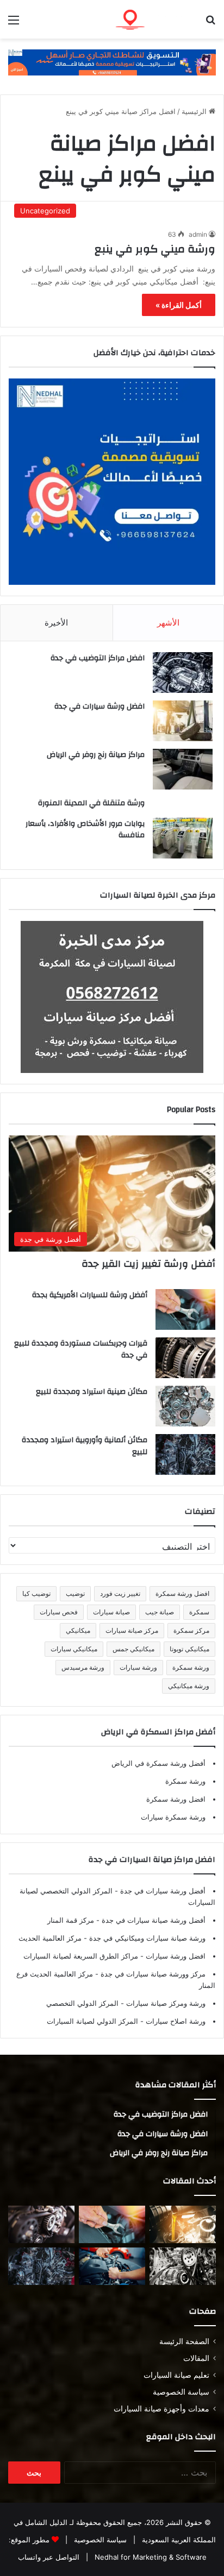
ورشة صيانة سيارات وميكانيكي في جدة (146, 1938)
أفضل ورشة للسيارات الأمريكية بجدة (90, 1295)
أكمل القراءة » (179, 305)
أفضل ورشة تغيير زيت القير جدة (148, 1264)
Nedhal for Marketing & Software (150, 2557)
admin (198, 234)
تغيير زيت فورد (120, 1593)
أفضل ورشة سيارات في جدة (162, 1891)
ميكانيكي (78, 1630)
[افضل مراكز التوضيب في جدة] (183, 673)
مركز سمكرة (191, 1630)
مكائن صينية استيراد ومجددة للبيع (92, 1392)
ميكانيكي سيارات (74, 1649)
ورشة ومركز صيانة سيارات (165, 2003)
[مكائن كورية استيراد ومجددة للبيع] (112, 2266)
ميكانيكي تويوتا (189, 1649)
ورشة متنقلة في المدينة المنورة (91, 803)
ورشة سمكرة (191, 1667)
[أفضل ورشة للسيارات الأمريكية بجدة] (185, 1309)
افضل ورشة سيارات (175, 1956)
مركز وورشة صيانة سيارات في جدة (152, 1974)
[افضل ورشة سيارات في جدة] (183, 721)
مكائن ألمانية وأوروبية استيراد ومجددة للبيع (85, 1446)
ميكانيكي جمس (133, 1649)
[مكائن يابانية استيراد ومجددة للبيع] (183, 2266)
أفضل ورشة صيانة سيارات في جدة (153, 1920)
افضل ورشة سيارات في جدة (99, 706)
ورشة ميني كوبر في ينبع (155, 249)
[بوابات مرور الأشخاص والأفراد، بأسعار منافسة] (183, 838)
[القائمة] (14, 24)
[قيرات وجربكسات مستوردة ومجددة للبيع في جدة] (185, 1358)
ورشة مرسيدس (83, 1667)
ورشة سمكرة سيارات (173, 1817)
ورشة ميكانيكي (189, 1686)
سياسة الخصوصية (181, 2392)
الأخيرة (56, 623)
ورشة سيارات (138, 1667)
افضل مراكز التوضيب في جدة (98, 658)
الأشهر (168, 623)
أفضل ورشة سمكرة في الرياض (158, 1763)
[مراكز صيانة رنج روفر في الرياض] (183, 769)
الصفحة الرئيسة (184, 2341)
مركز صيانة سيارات (132, 1630)
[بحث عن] (210, 24)
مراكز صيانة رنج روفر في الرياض (96, 755)
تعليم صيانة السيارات (176, 2375)
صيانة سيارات (111, 1612)
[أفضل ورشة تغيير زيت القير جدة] (183, 2224)
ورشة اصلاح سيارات (175, 2021)
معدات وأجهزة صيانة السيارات (161, 2409)
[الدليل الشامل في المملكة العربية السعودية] (153, 19)
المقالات (196, 2358)
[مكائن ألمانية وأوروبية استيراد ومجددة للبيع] (185, 1454)
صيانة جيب (160, 1612)
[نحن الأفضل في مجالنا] (112, 62)
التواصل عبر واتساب (49, 2557)
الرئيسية (195, 111)
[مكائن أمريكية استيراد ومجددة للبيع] (41, 2224)
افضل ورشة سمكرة (182, 1593)
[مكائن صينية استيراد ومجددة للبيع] (185, 1406)
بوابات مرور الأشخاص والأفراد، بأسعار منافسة (85, 830)
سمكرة (199, 1612)
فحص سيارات (59, 1612)
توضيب (75, 1593)
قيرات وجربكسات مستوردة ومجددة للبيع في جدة (81, 1349)
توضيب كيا (36, 1593)
